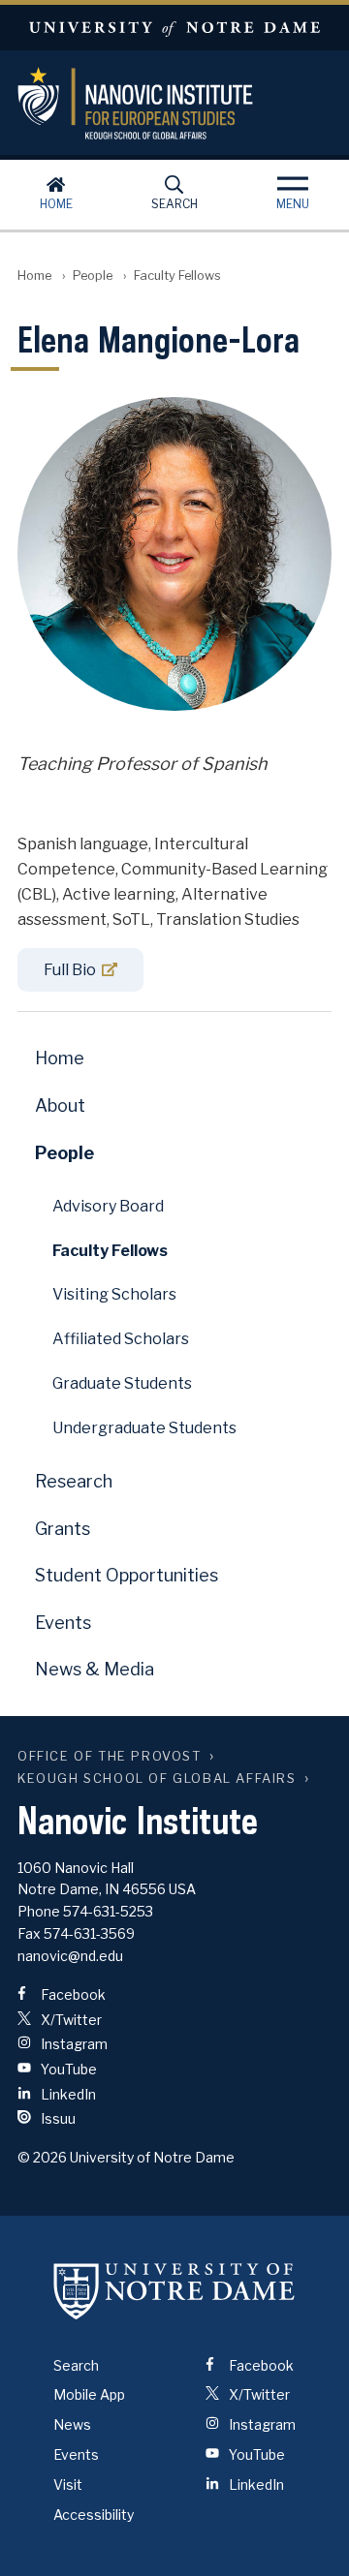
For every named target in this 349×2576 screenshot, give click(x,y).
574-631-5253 (108, 1911)
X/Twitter (70, 2020)
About (60, 1105)
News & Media (95, 1669)
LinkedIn (67, 2094)
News (72, 2424)
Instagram (73, 2044)
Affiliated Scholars (121, 1339)
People (93, 276)
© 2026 (42, 2157)
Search (174, 204)
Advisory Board (108, 1206)
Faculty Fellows (110, 1251)
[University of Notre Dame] (174, 2291)
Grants (63, 1529)
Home (56, 204)
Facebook (72, 1994)
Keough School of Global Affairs (157, 1779)
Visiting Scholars (114, 1294)
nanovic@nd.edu (70, 1956)
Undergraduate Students (144, 1428)
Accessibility (94, 2515)
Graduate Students (122, 1383)
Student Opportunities (127, 1575)
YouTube (67, 2069)
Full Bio (70, 970)
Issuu (57, 2118)
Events (63, 1623)
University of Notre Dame (174, 28)
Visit (68, 2484)
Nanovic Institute (174, 103)
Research (74, 1481)
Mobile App (89, 2394)
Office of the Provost (110, 1756)
